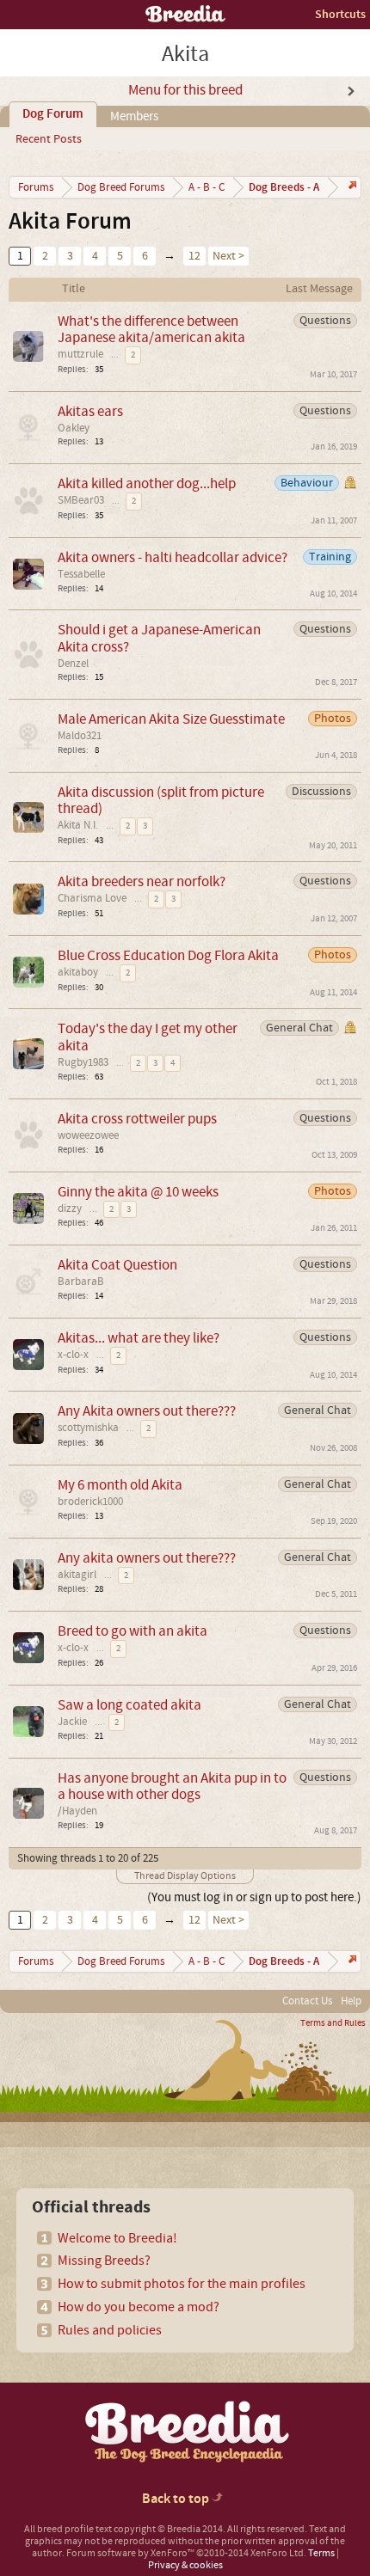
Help (351, 2001)
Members (134, 116)
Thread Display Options (185, 1876)
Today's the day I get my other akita (148, 1037)
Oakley (74, 428)
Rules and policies (110, 2330)
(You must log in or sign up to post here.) (254, 1897)
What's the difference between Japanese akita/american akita (151, 329)
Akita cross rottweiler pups (137, 1119)
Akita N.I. (78, 825)
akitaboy (78, 972)
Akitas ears (90, 411)
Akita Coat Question (117, 1265)
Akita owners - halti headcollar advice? (173, 557)
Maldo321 (80, 736)
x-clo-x (73, 1355)
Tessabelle (81, 574)
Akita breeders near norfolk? (142, 881)
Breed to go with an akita (133, 1631)
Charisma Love (92, 898)
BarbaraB (81, 1282)
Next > (228, 256)
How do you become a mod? (139, 2307)
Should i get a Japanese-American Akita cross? (159, 638)
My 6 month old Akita (120, 1485)
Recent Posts (49, 139)
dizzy (70, 1208)
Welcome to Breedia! (117, 2238)
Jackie (72, 1722)
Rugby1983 (83, 1062)
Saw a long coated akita (129, 1705)
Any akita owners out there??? (147, 1558)
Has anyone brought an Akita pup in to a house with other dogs (172, 1786)
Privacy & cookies (185, 2565)
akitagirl (77, 1575)
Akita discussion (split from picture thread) (161, 800)
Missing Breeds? (104, 2261)
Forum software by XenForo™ (186, 2553)
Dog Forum (53, 114)
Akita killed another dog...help (147, 483)
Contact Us (307, 2001)
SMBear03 (81, 500)
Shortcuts (340, 14)
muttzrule (80, 354)
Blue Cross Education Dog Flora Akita (168, 955)
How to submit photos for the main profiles (182, 2284)
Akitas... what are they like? (139, 1338)
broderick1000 (90, 1502)
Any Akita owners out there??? (147, 1411)
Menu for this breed (185, 90)
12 (194, 256)
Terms (321, 2553)
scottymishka (88, 1428)
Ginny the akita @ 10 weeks (138, 1192)
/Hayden (77, 1811)
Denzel (73, 664)
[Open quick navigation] (351, 187)
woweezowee (88, 1135)
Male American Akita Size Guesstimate (171, 719)
